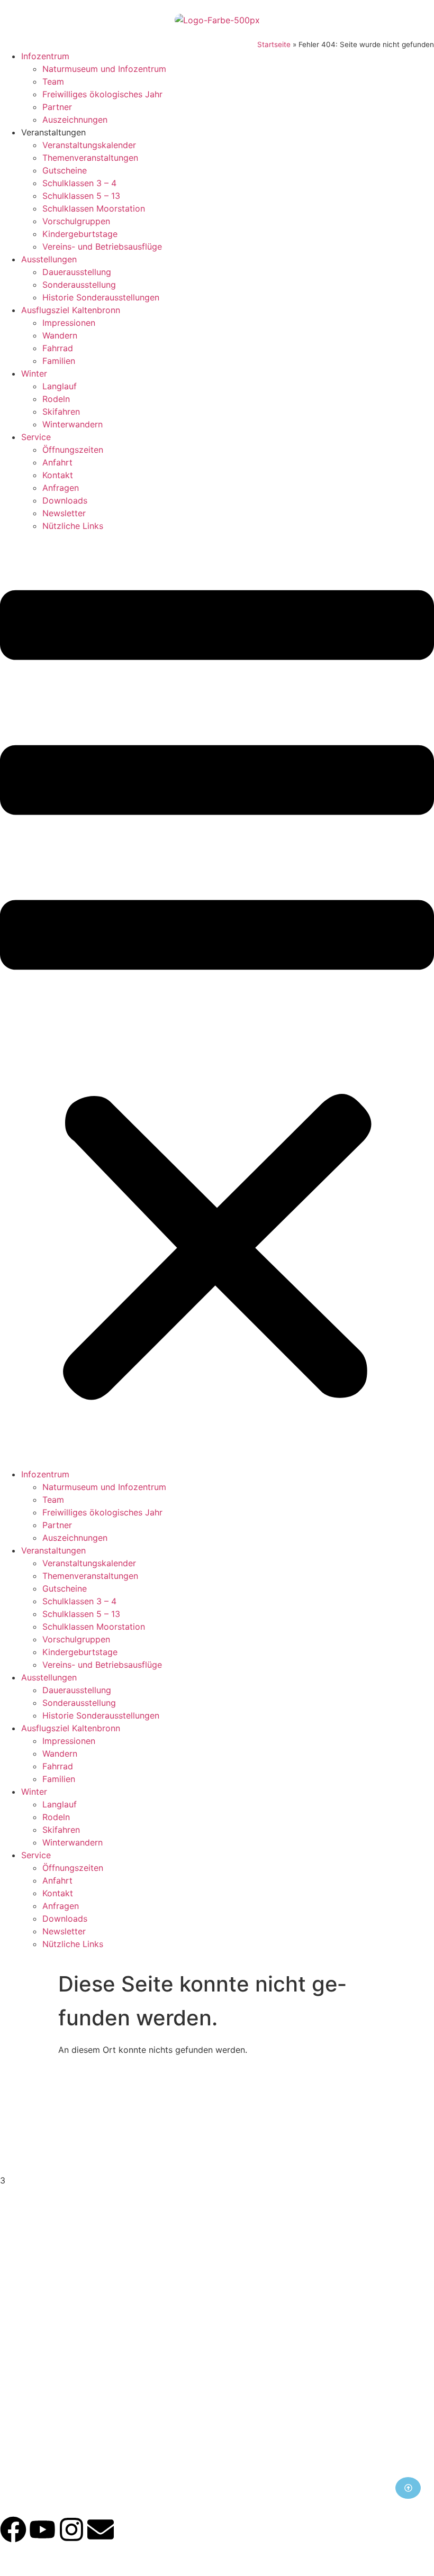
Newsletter (64, 513)
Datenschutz (217, 2419)
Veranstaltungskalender (89, 145)
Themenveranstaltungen (90, 158)
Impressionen (69, 323)
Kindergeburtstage (80, 234)
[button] (217, 1000)
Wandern (60, 335)
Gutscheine (65, 170)
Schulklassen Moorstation (94, 208)
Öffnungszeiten (73, 450)
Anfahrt (57, 462)
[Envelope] (101, 2529)
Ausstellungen (49, 259)
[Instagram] (71, 2529)
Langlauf (60, 386)
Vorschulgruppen (76, 221)
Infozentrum (45, 56)
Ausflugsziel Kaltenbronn (71, 310)
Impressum (217, 2406)
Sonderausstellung (79, 285)
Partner (57, 107)
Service (36, 437)
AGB (217, 2432)
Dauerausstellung (77, 272)
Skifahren (61, 412)
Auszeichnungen (75, 120)
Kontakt (58, 475)
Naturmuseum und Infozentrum (104, 69)
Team (53, 81)
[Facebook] (13, 2529)
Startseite (274, 44)
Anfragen (61, 488)
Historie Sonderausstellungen (101, 297)
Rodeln (56, 399)
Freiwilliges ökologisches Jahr (102, 94)
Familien (59, 361)
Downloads (65, 500)
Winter (34, 373)
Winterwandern (73, 424)
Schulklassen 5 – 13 (81, 196)
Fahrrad (58, 348)
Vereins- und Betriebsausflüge (102, 246)
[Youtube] (42, 2529)
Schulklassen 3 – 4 (79, 183)
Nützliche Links (73, 526)
